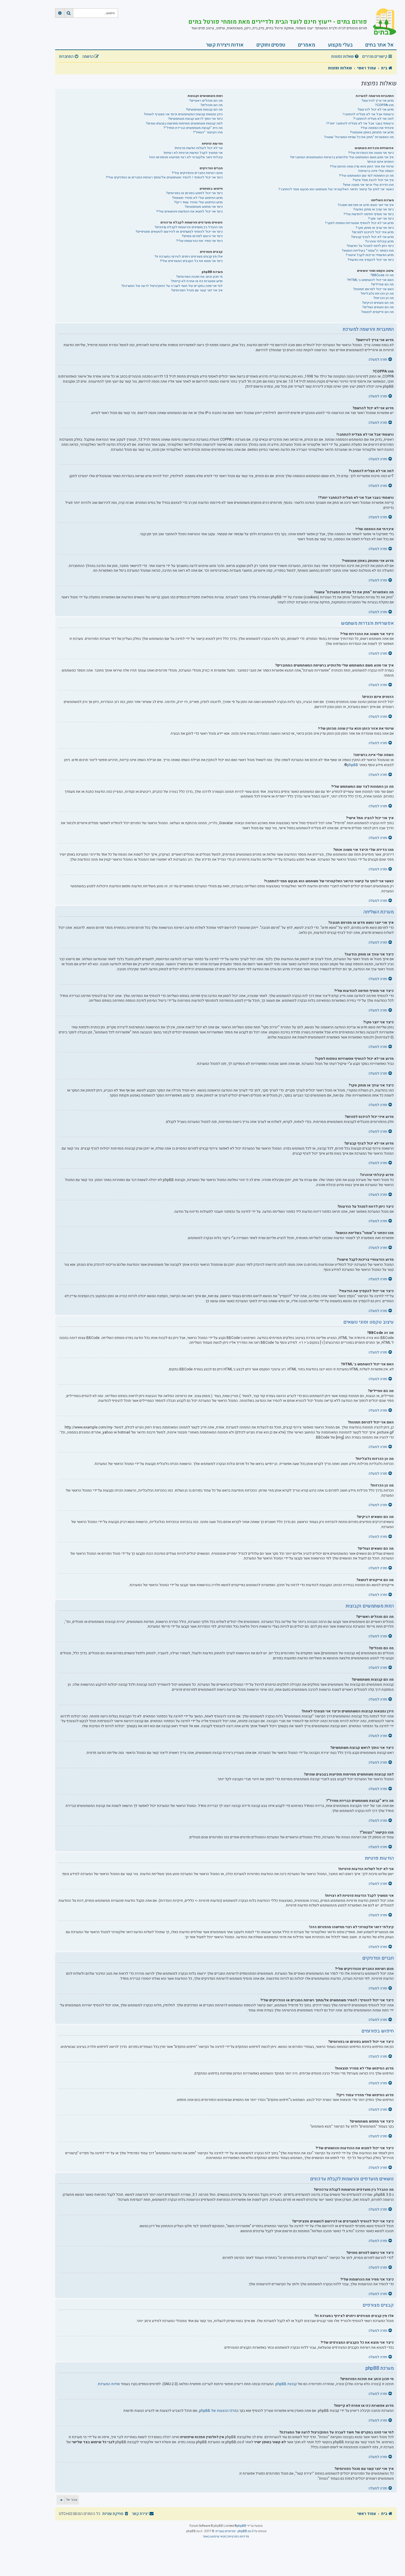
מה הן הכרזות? (384, 298)
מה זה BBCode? (382, 275)
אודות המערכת (109, 2384)
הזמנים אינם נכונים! (381, 162)
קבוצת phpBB (286, 2384)
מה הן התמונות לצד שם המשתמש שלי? (366, 176)
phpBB (353, 765)
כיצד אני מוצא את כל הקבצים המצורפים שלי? (191, 261)
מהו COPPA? (384, 105)
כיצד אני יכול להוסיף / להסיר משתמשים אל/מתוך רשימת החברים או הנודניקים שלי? (164, 177)
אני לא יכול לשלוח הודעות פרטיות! (199, 148)
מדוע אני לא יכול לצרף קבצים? (372, 237)
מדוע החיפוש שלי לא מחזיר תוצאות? (197, 198)
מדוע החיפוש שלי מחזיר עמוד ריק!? (198, 202)
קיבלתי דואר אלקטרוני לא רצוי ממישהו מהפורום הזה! (186, 157)
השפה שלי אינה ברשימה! (376, 171)
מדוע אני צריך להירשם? (378, 101)
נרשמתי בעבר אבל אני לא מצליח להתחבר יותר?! (360, 123)
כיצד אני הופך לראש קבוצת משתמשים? (195, 119)
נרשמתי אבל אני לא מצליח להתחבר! (368, 114)
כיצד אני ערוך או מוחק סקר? (375, 228)
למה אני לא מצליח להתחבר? (373, 119)
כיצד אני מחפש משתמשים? (204, 207)
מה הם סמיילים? (382, 284)
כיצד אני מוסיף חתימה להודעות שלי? (369, 214)
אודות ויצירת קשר (225, 45)
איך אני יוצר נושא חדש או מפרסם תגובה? (366, 205)
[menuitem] (346, 57)
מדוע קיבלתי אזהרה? (379, 241)
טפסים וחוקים (271, 45)
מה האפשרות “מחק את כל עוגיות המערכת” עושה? (359, 137)
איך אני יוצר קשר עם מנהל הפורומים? (197, 290)
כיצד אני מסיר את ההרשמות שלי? (199, 241)
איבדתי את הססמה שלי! (377, 128)
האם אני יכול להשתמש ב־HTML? (370, 280)
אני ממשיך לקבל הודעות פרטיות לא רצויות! (193, 153)
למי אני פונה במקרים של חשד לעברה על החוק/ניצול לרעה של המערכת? (172, 286)
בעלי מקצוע (340, 45)
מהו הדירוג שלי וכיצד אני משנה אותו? (368, 185)
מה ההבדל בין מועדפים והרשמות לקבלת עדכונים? (189, 227)
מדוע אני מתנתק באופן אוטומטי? (372, 132)
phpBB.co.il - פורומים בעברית (235, 2531)
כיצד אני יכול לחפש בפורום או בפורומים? (194, 193)
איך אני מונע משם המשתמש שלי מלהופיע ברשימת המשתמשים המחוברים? (342, 157)
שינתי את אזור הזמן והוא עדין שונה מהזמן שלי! (362, 166)
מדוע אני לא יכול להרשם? (376, 110)
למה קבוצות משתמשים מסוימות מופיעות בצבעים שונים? (184, 123)
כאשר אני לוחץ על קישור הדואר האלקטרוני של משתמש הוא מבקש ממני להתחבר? (336, 189)
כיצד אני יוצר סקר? (381, 219)
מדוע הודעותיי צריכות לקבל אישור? (370, 255)
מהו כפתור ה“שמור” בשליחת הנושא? (368, 251)
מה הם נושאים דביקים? (378, 303)
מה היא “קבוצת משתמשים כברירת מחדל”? (193, 128)
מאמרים (307, 45)
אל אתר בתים (380, 45)
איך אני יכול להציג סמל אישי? (373, 180)
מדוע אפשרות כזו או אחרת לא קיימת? (197, 281)
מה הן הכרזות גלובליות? (377, 294)
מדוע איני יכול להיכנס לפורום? (373, 232)
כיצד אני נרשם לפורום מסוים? (202, 236)
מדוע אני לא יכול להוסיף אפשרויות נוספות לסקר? (359, 223)
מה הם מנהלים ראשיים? (206, 101)
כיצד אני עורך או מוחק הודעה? (373, 209)
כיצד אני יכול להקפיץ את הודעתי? (371, 260)
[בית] (382, 22)
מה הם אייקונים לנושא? (377, 312)
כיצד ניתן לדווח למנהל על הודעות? (370, 246)
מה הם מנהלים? (212, 105)
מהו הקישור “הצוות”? (208, 132)
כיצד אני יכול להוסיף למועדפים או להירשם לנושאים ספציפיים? (179, 232)
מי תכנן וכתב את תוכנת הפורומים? (199, 277)
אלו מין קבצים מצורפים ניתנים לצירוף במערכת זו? (189, 257)
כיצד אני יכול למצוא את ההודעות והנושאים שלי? (189, 211)
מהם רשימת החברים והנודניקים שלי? (197, 173)
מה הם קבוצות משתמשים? (204, 110)
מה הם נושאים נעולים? (378, 307)
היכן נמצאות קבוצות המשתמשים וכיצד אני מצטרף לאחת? (183, 114)
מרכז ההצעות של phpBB (218, 2411)
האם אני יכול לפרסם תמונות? (373, 289)
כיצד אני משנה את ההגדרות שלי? (371, 153)
